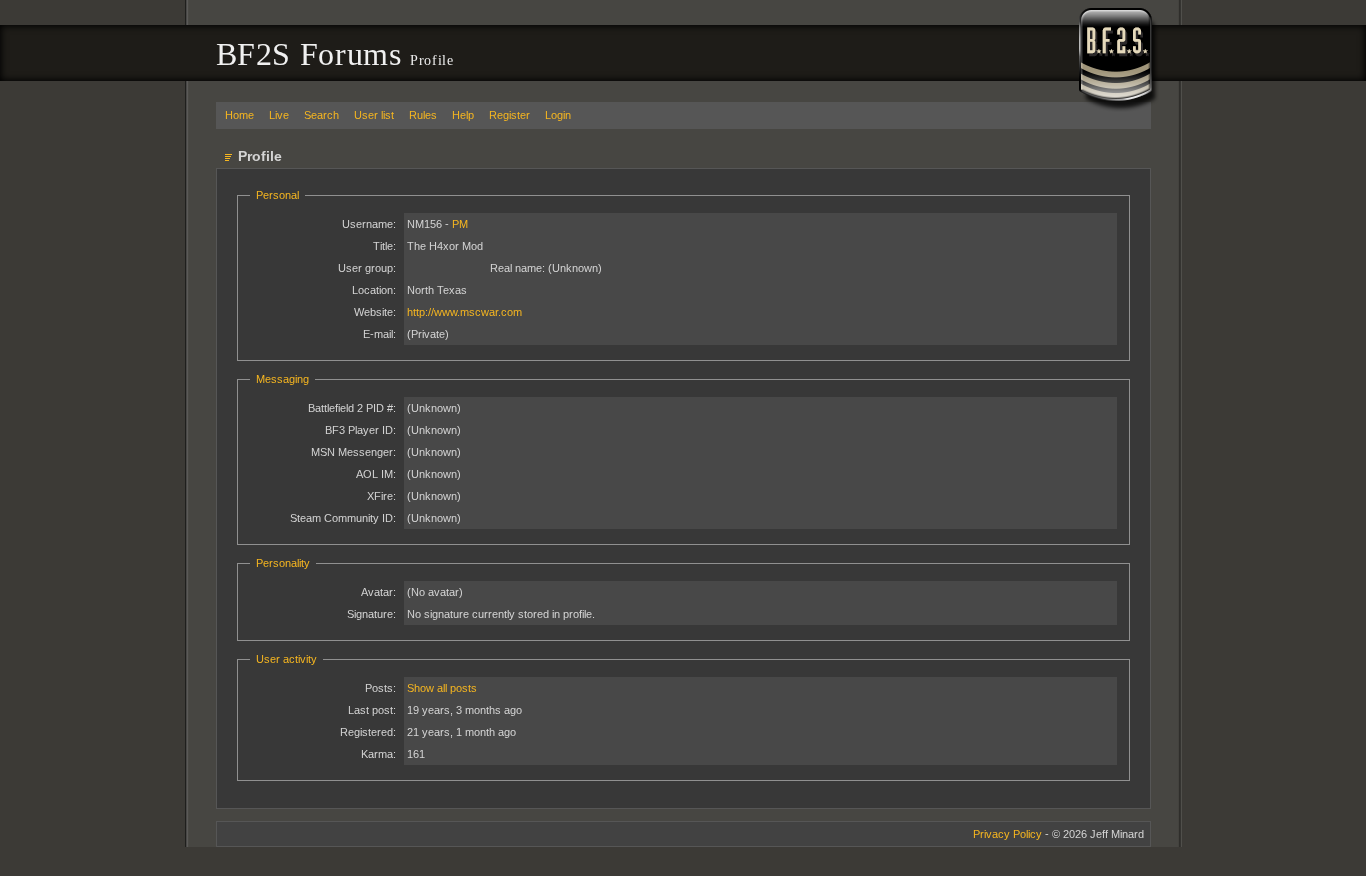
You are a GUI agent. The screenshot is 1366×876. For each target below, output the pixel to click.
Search (321, 115)
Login (558, 115)
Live (279, 115)
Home (239, 115)
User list (374, 115)
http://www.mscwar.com (464, 312)
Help (463, 115)
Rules (423, 115)
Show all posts (442, 688)
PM (460, 224)
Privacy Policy (1007, 834)
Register (509, 115)
